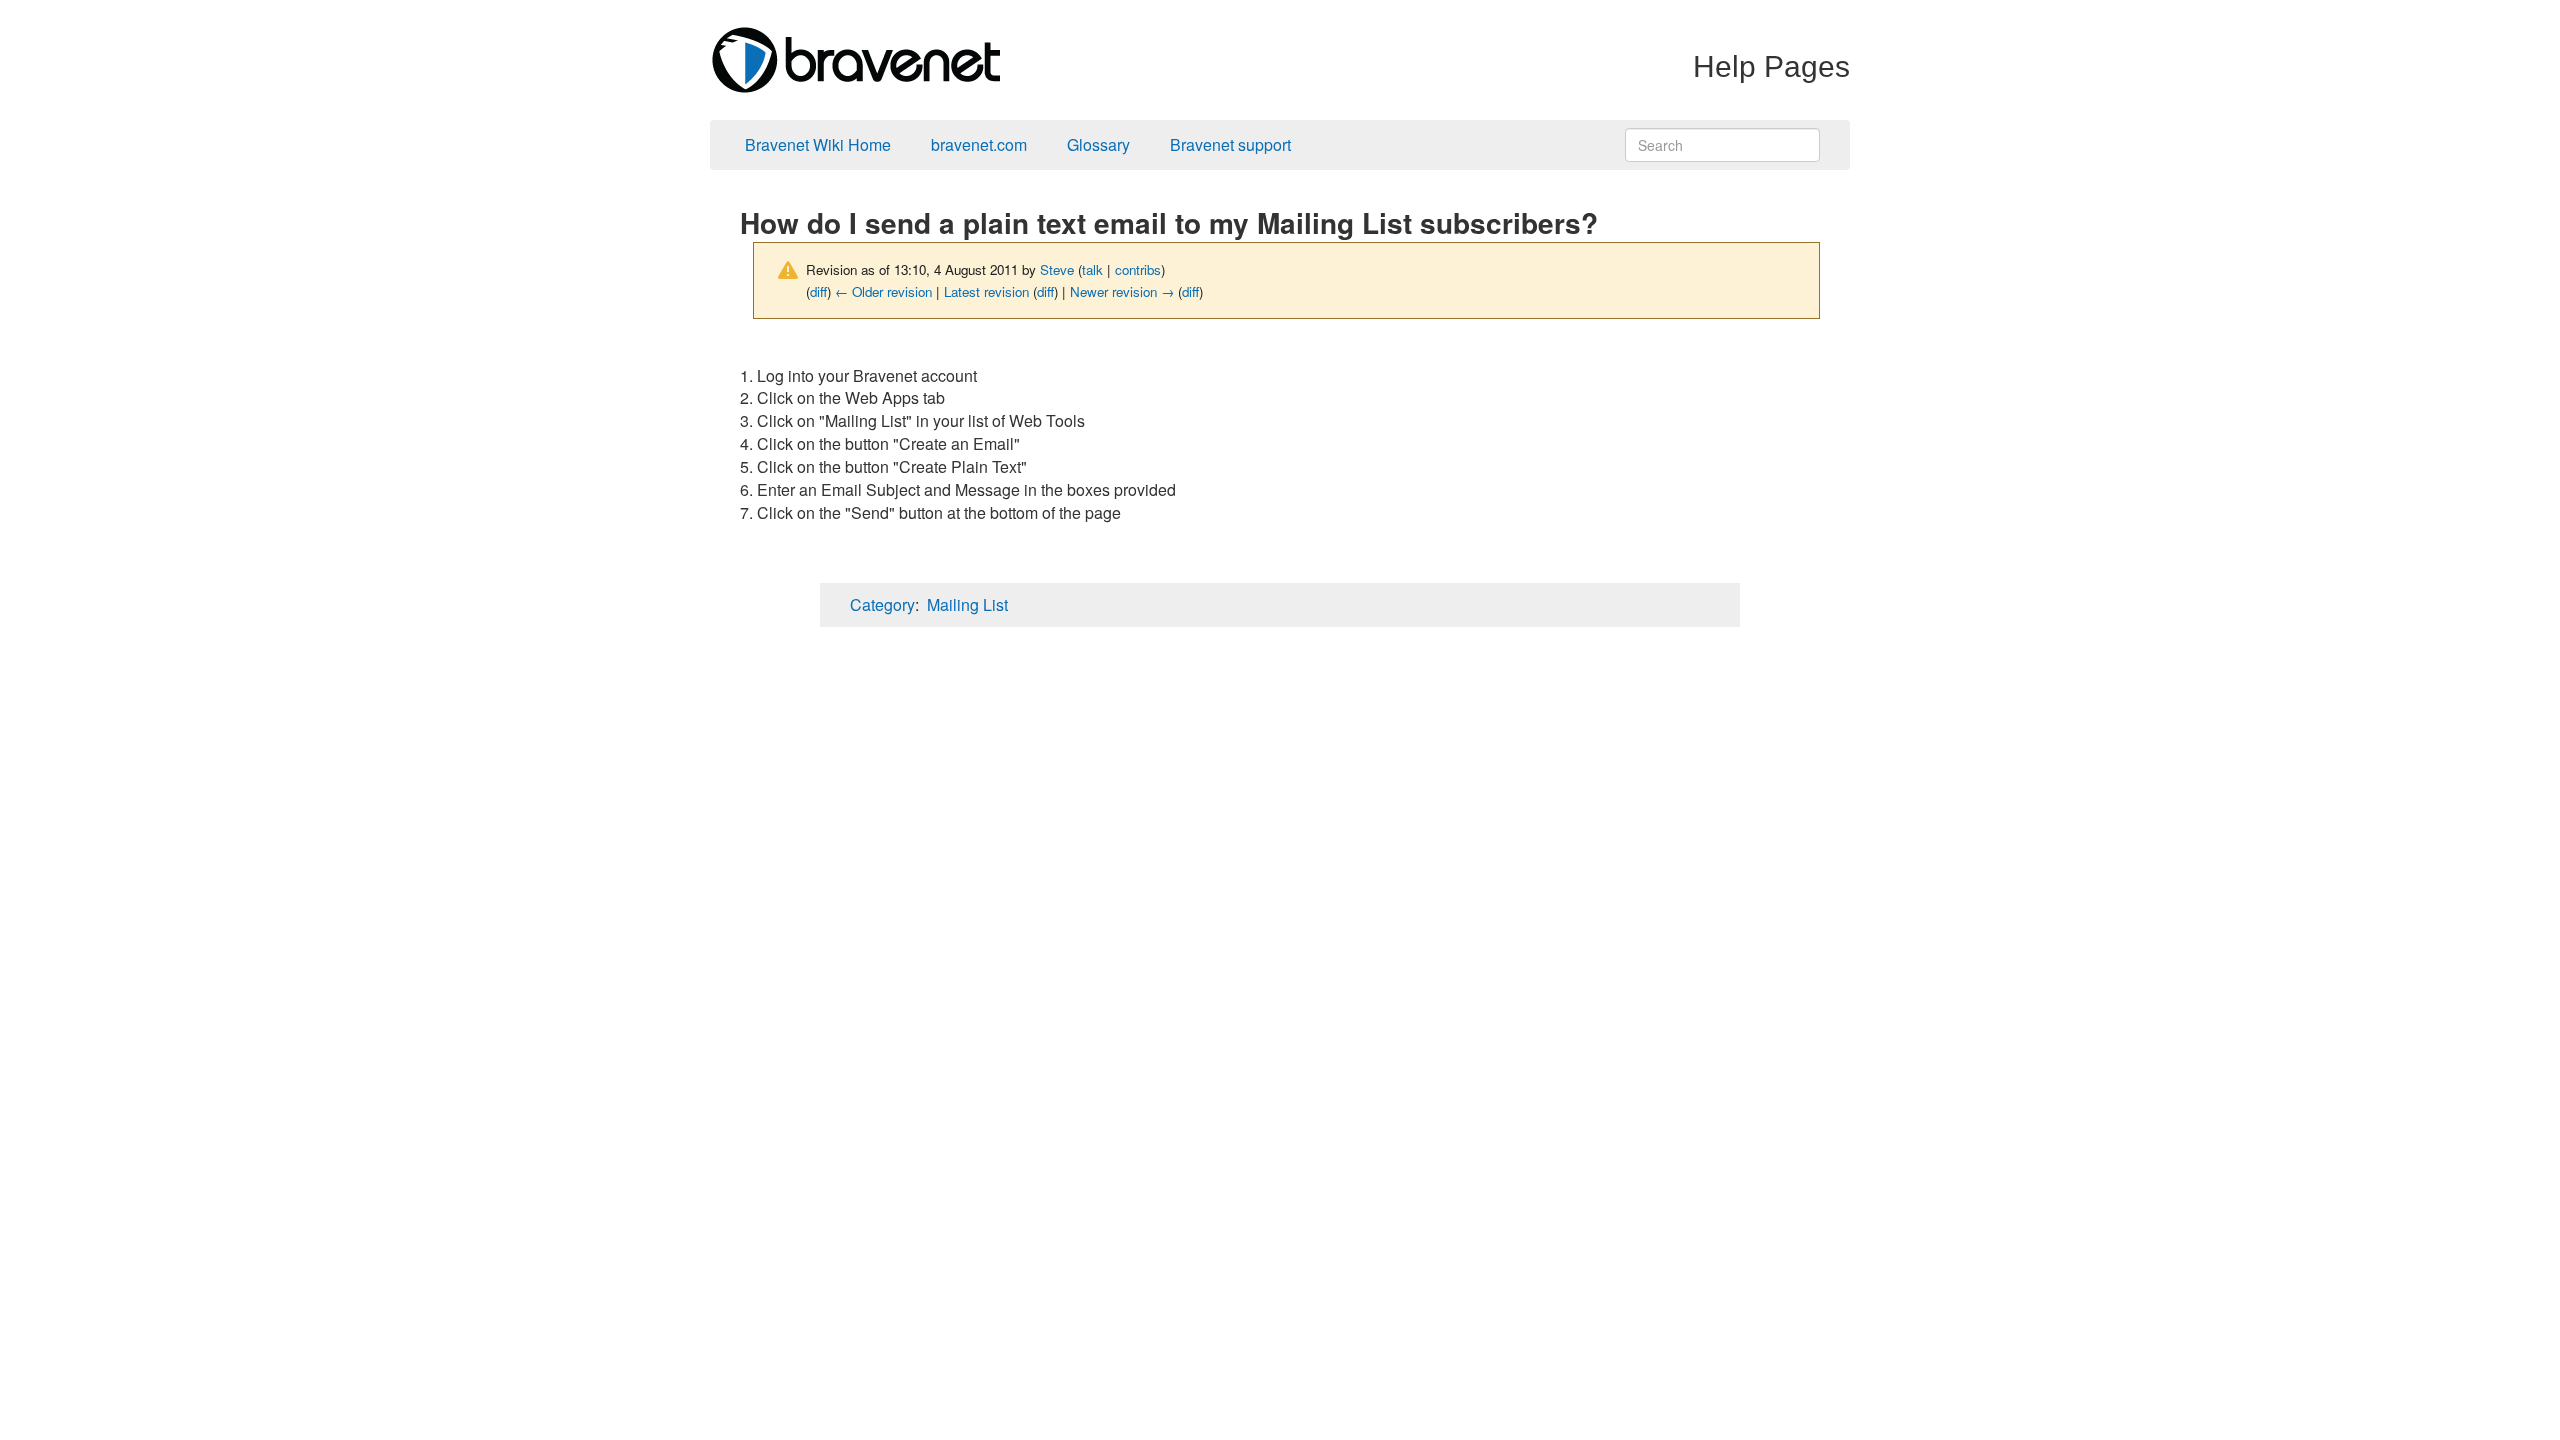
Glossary (1098, 144)
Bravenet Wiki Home (818, 144)
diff (818, 291)
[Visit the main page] (855, 57)
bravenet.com (979, 144)
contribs (1138, 269)
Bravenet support (1230, 144)
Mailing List (967, 604)
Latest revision (986, 291)
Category (882, 604)
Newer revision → (1122, 291)
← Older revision (883, 291)
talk (1092, 269)
